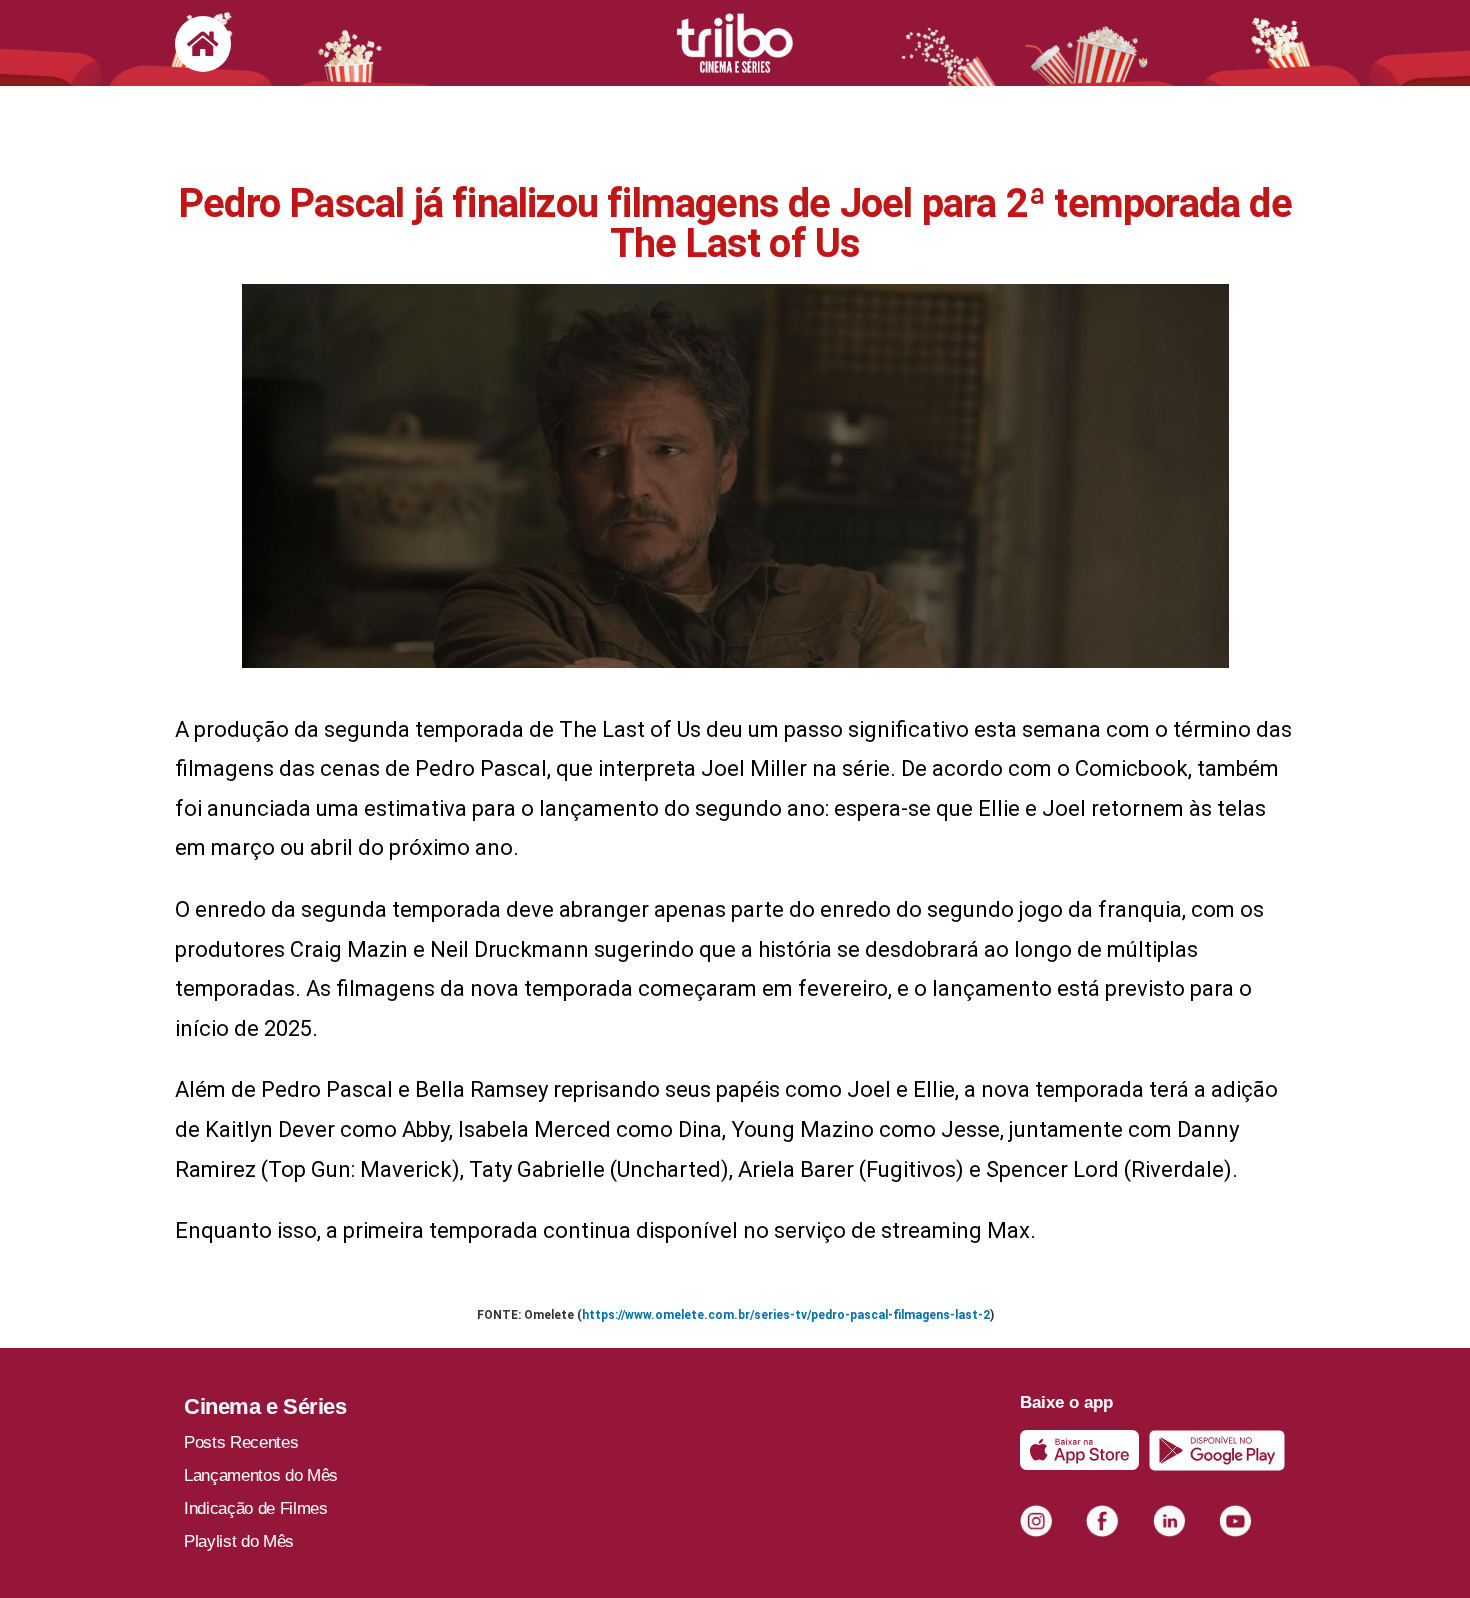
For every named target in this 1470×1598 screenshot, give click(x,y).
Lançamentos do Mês (261, 1475)
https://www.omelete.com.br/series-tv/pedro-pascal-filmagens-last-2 (786, 1315)
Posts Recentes (241, 1442)
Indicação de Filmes (256, 1508)
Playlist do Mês (239, 1541)
